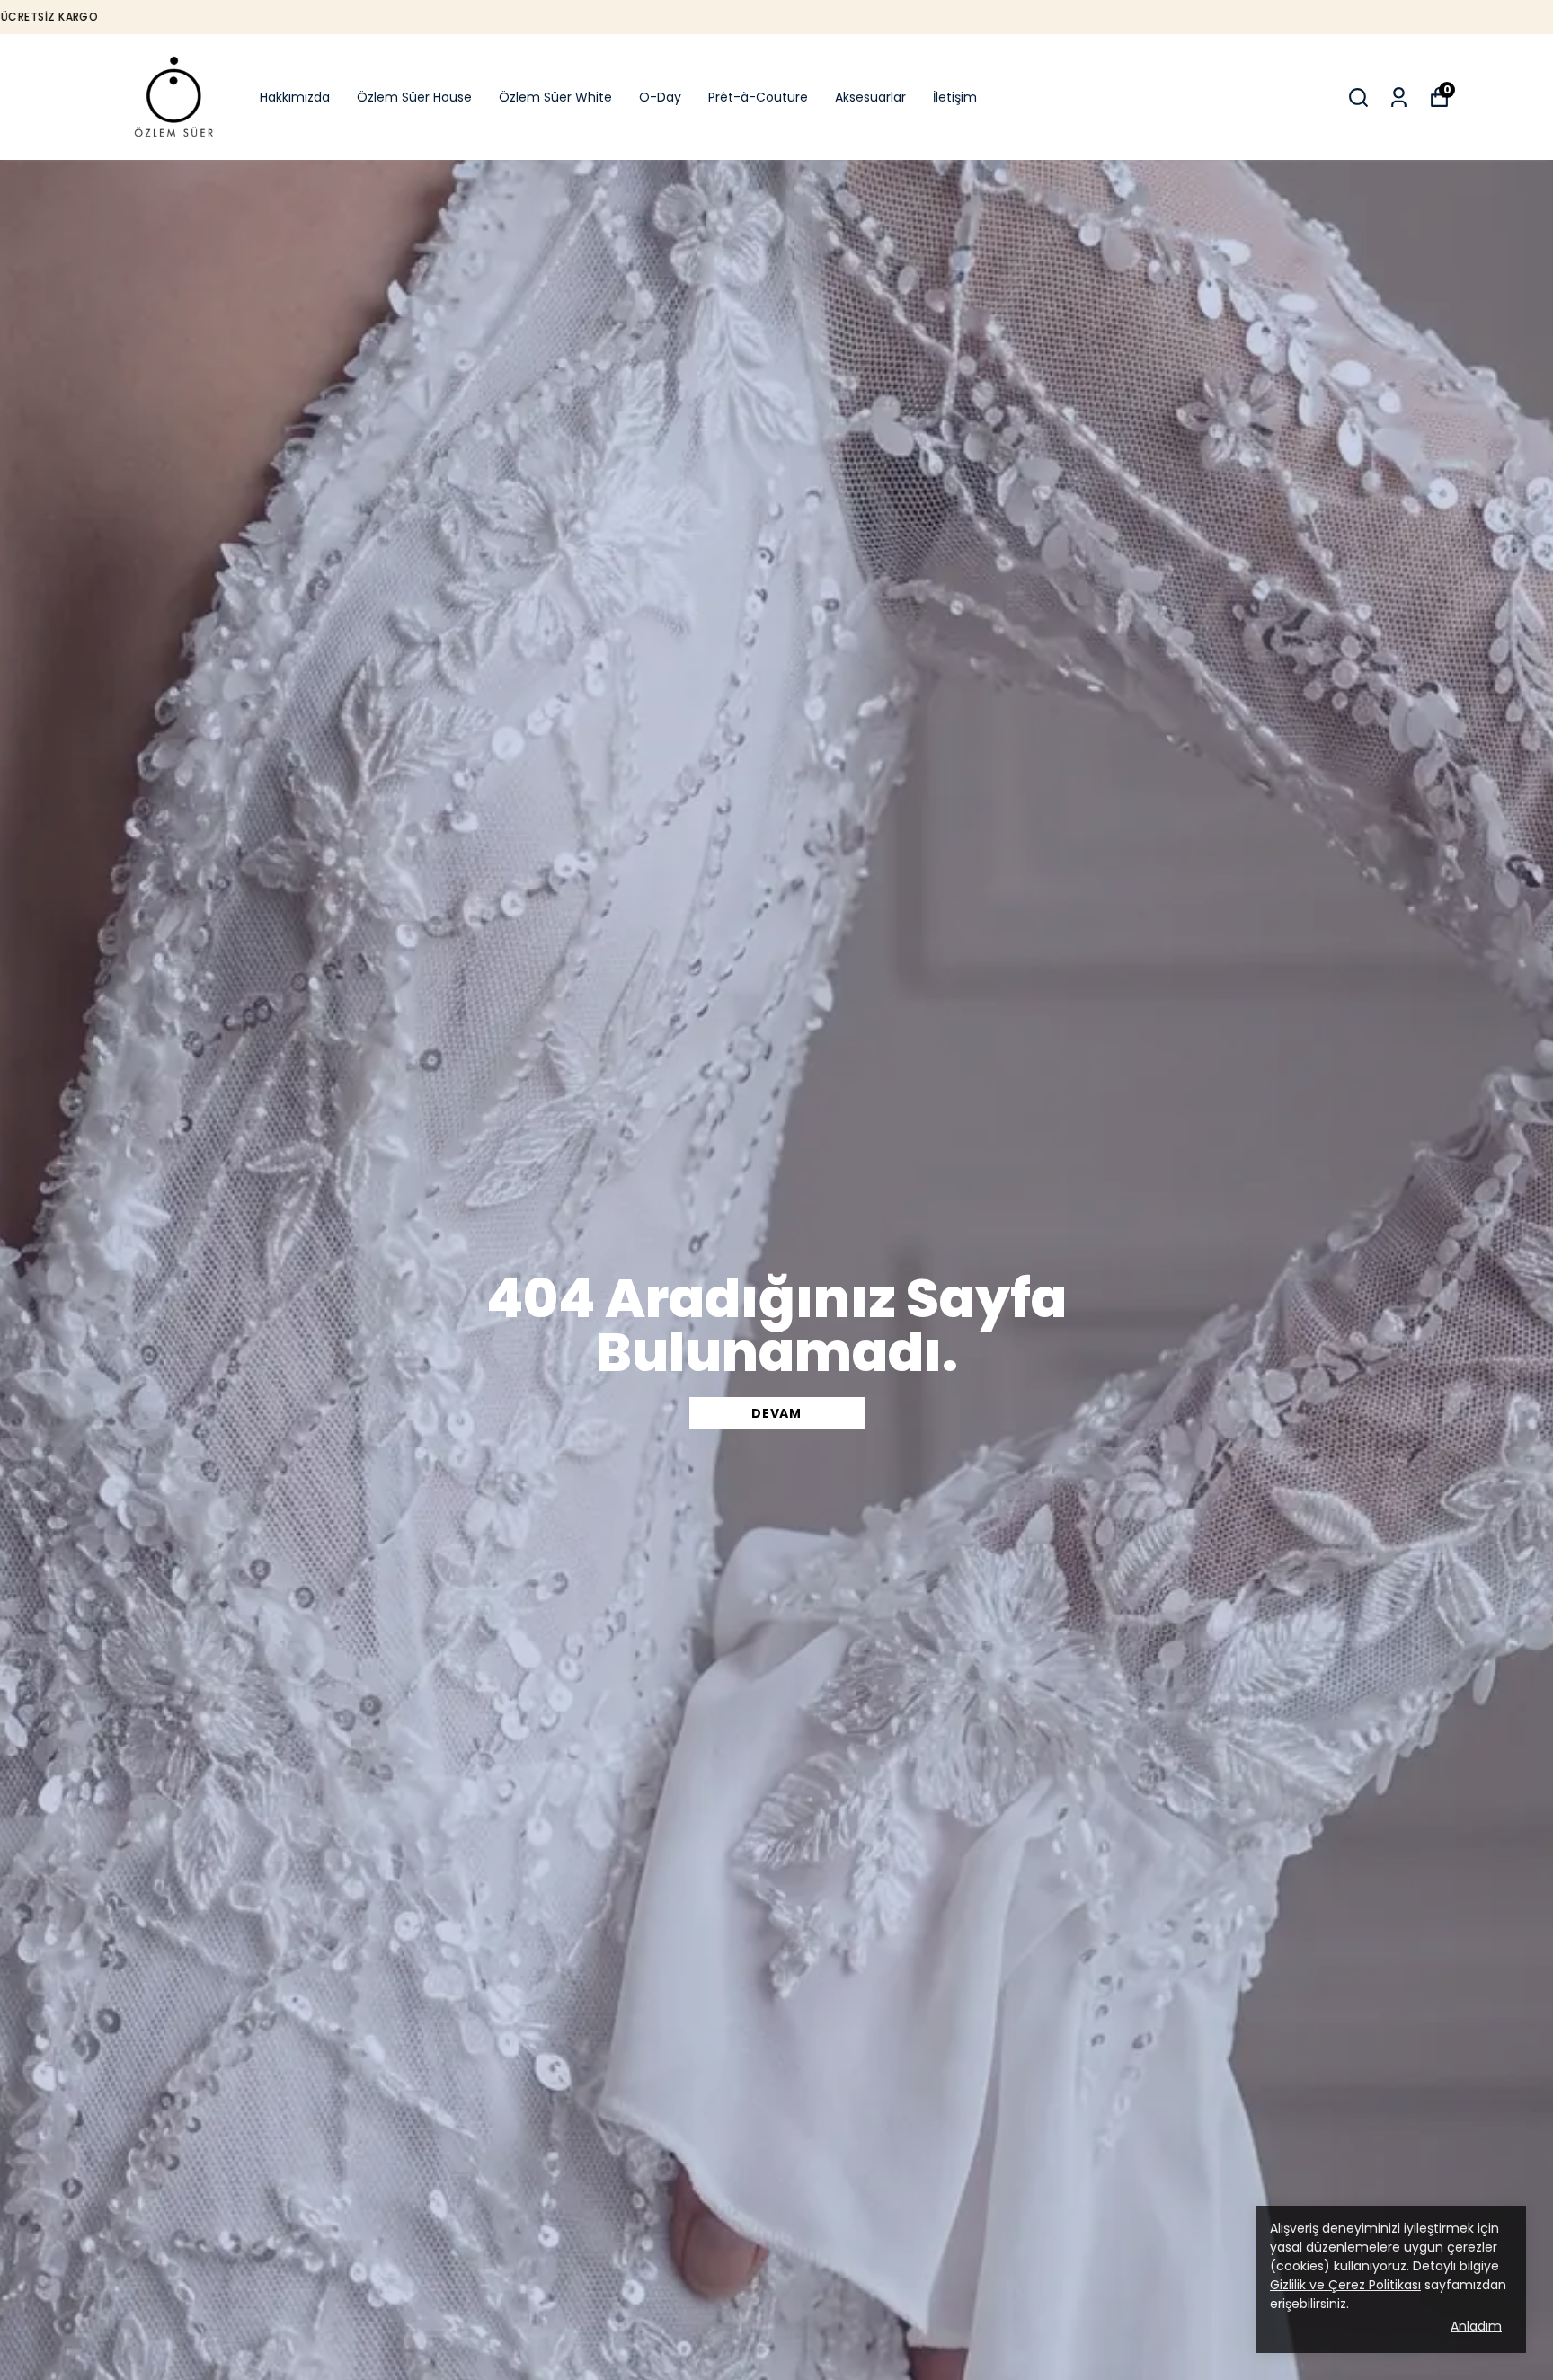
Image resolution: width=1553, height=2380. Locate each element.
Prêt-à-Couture (758, 97)
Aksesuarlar (870, 97)
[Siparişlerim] (1399, 97)
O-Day (660, 97)
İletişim (955, 97)
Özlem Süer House (414, 97)
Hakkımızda (295, 97)
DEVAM (776, 1413)
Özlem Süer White (555, 97)
